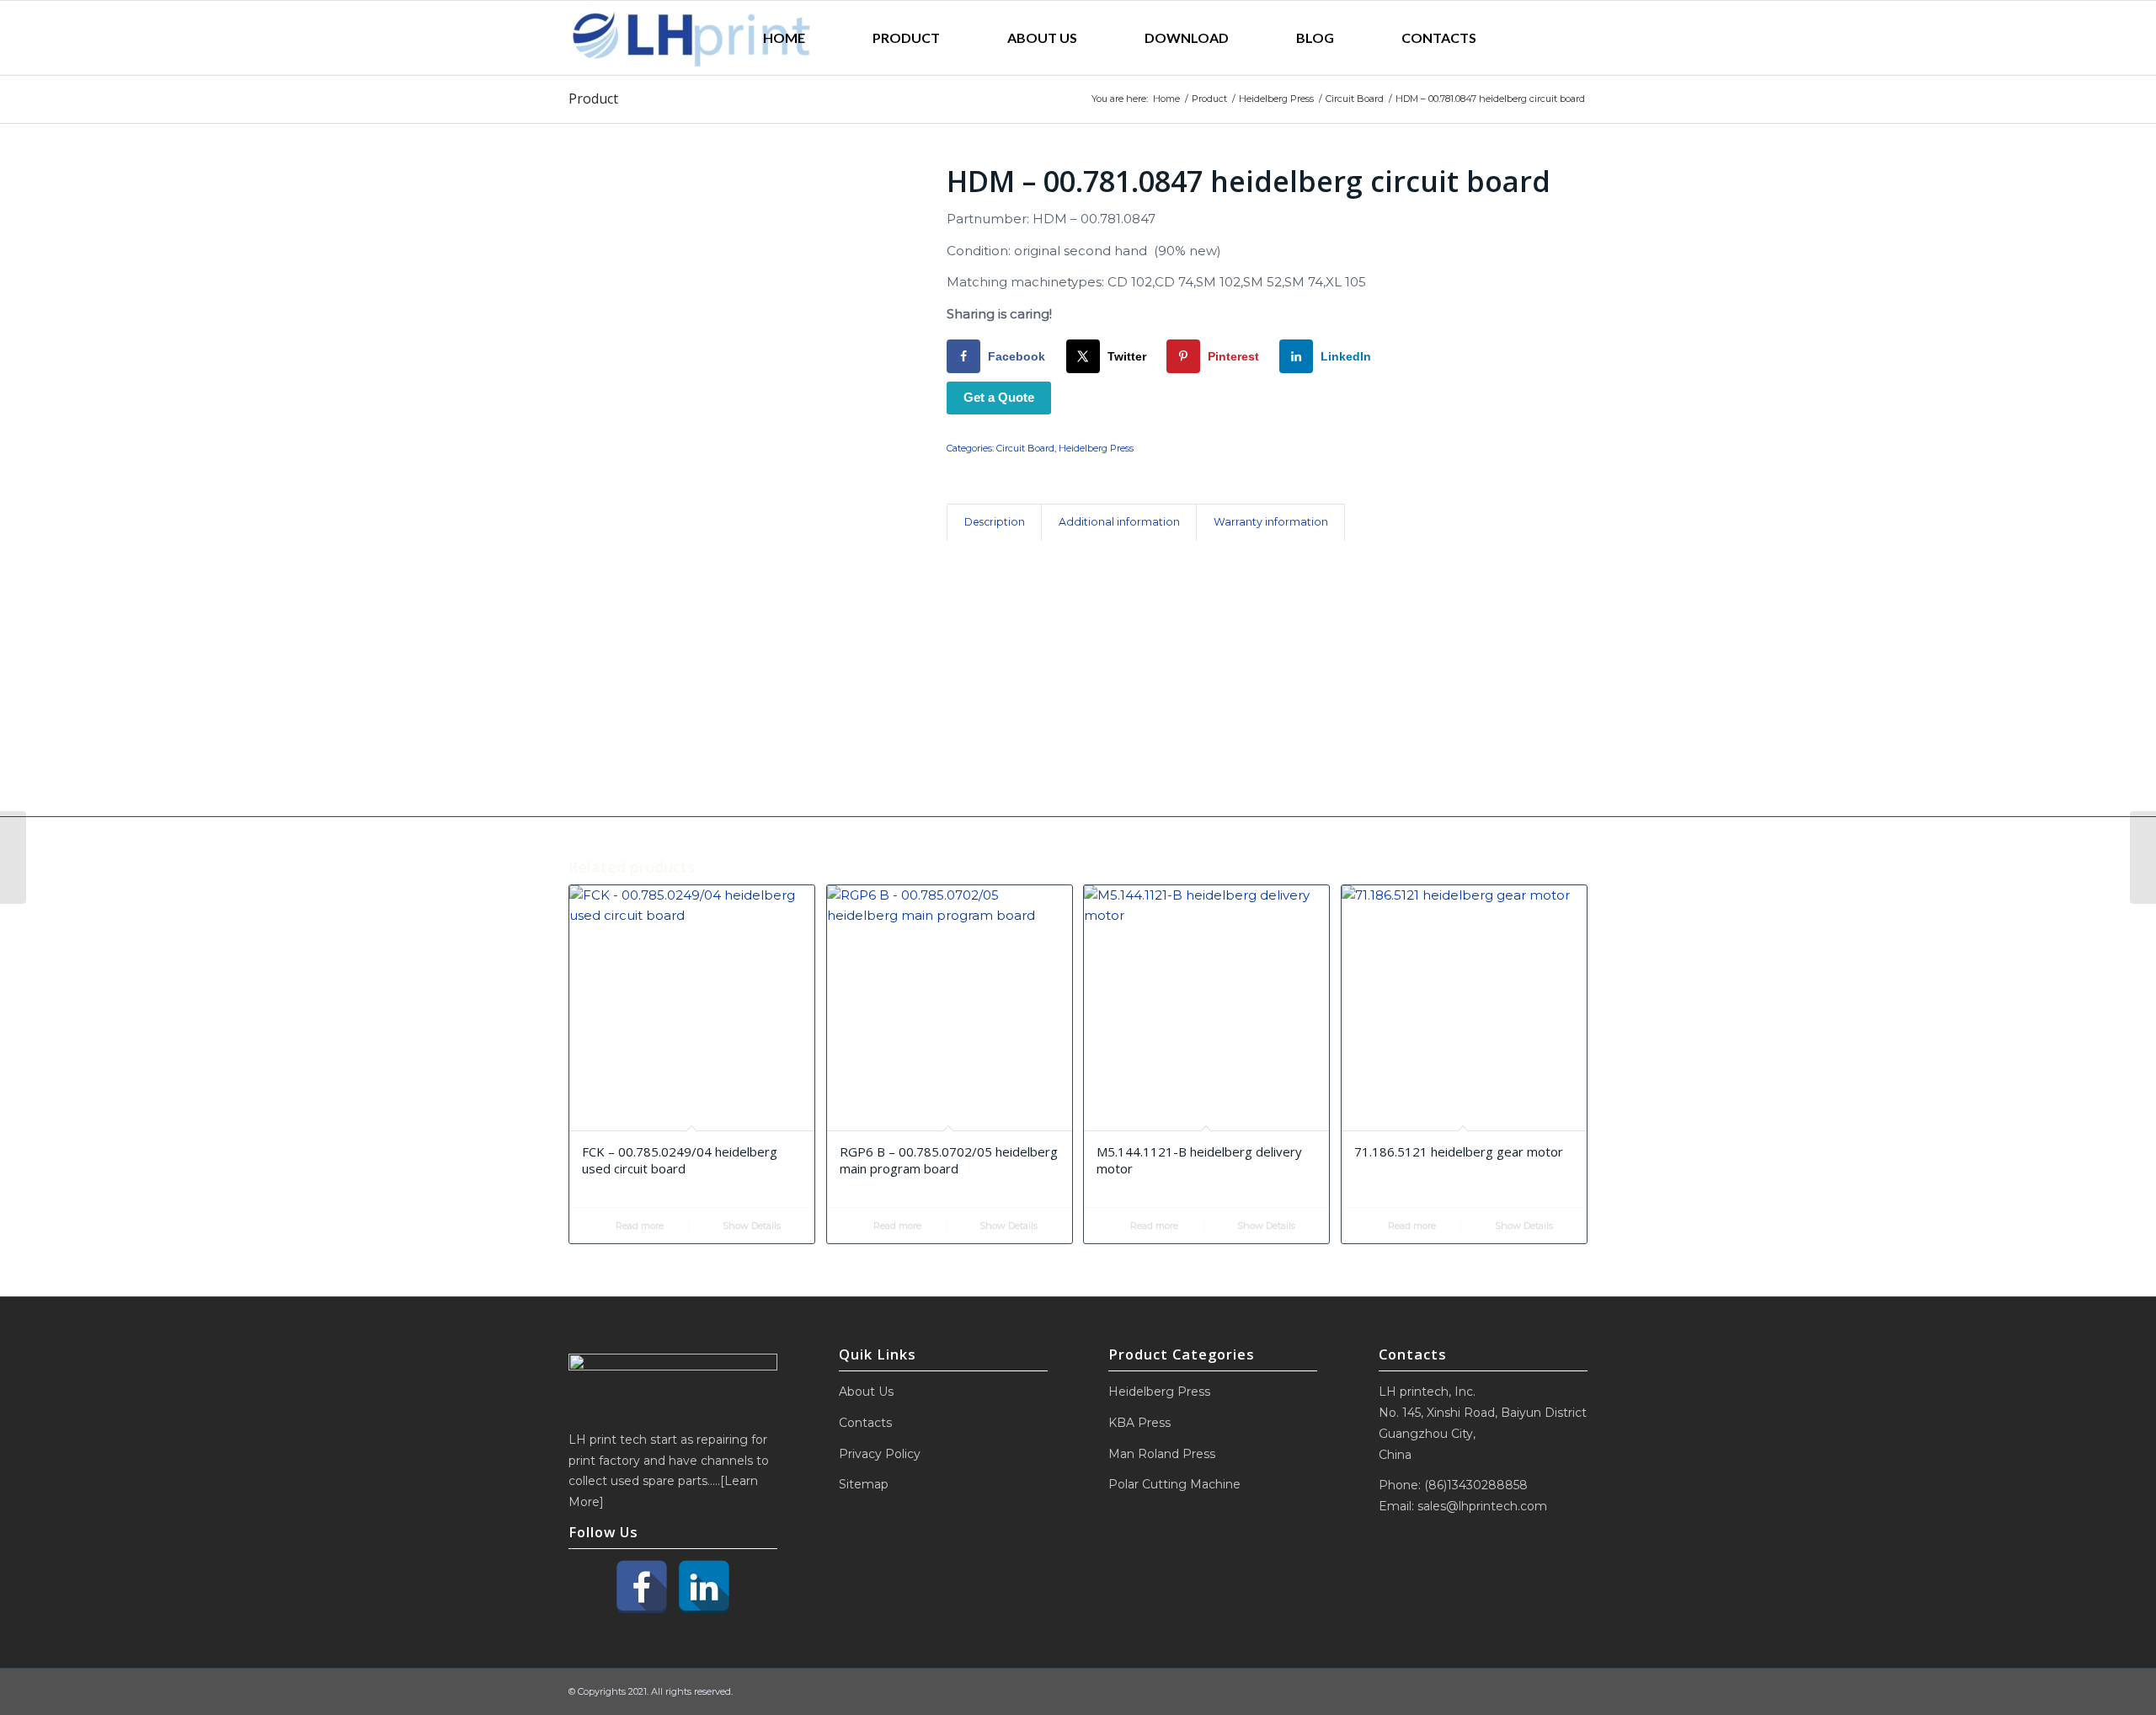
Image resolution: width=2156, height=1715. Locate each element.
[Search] (1549, 38)
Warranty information (1271, 522)
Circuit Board (1025, 448)
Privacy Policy (880, 1454)
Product (593, 99)
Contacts (865, 1423)
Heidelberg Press (1096, 448)
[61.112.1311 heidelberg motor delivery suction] (2143, 857)
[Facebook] (642, 1587)
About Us (866, 1392)
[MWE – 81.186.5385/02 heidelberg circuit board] (13, 857)
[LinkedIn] (704, 1587)
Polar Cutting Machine (1174, 1484)
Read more (638, 1226)
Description (995, 522)
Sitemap (864, 1484)
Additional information (1119, 522)
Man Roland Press (1162, 1454)
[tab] (994, 523)
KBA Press (1139, 1423)
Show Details (750, 1226)
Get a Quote (999, 397)
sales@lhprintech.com (1482, 1506)
